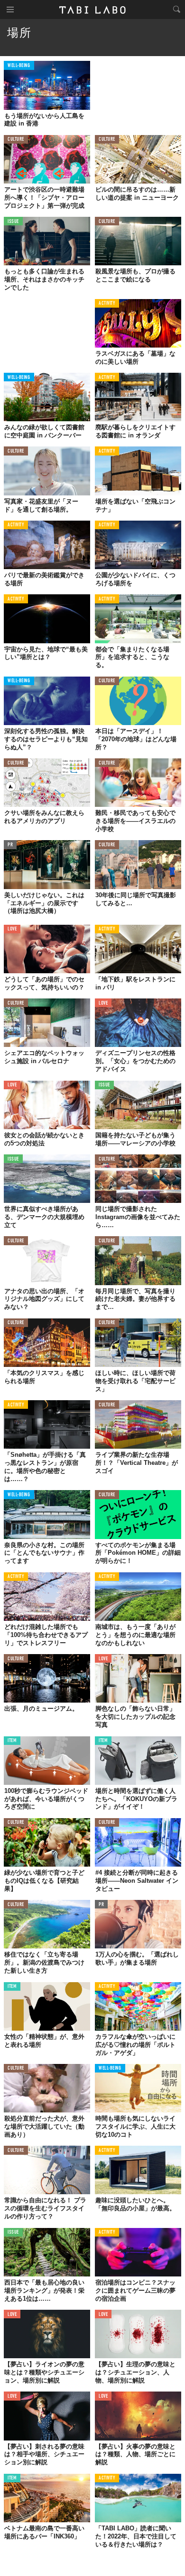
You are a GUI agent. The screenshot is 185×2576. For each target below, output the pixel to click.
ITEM (12, 1741)
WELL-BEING (19, 66)
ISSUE (13, 222)
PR (10, 845)
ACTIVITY (107, 304)
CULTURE (16, 140)
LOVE (12, 929)
